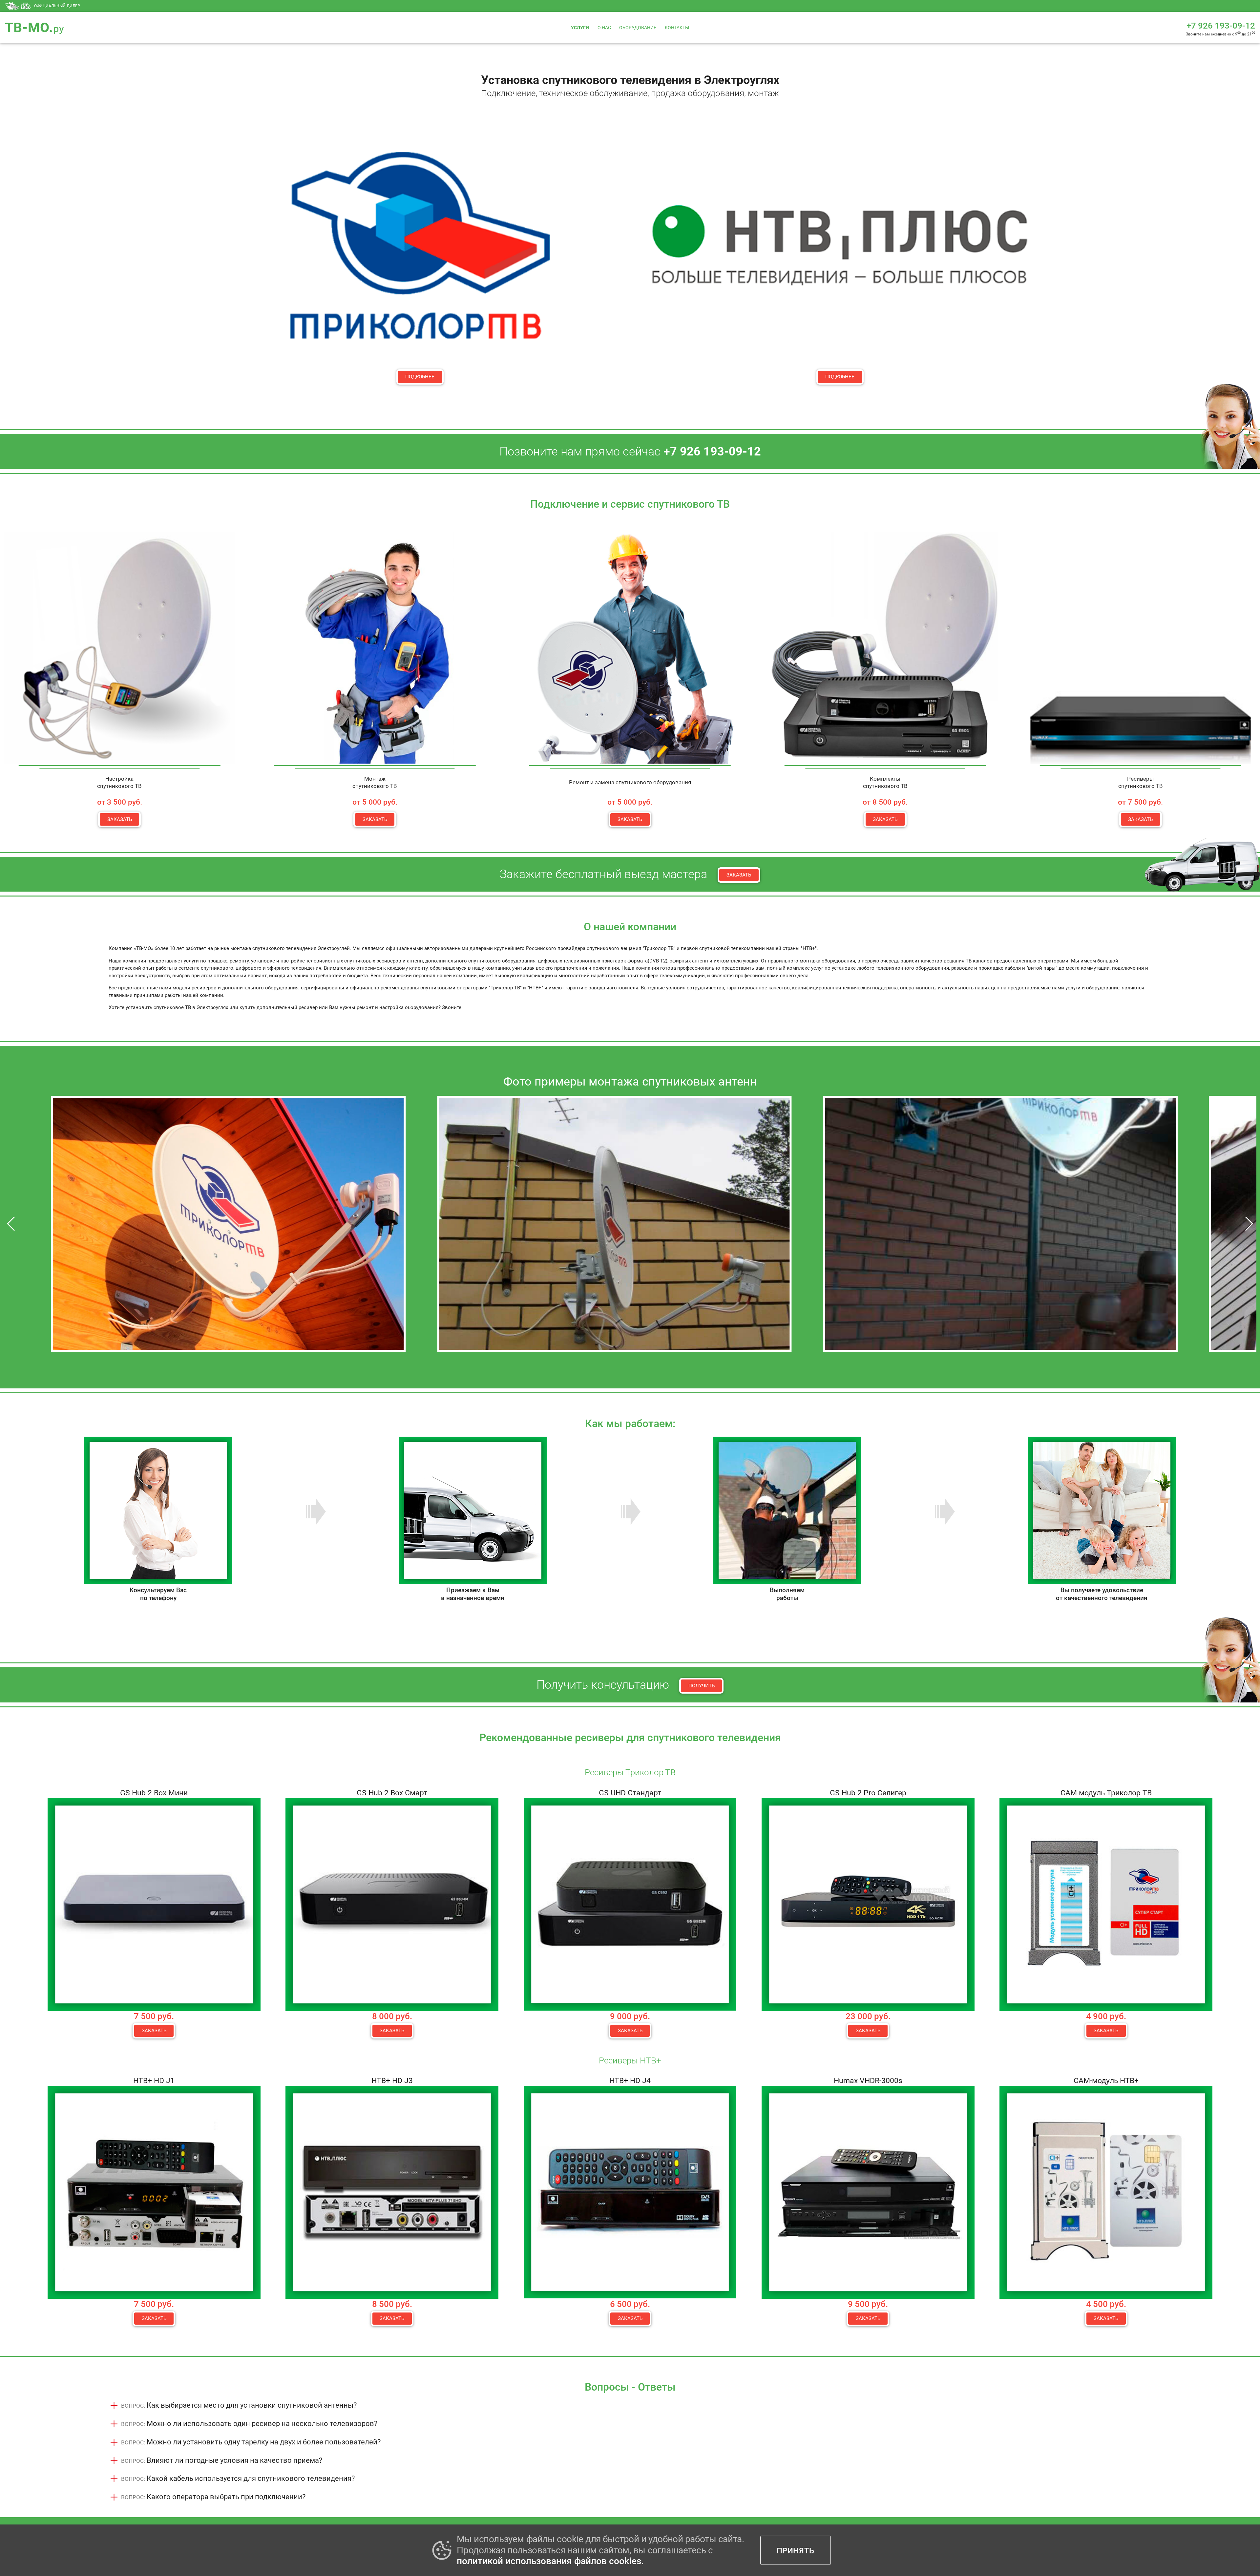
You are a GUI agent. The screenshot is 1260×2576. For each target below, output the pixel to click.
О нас (604, 28)
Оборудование (638, 28)
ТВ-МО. (35, 28)
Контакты (677, 28)
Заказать (120, 819)
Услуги (580, 28)
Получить (702, 1686)
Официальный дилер (57, 6)
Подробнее (420, 377)
